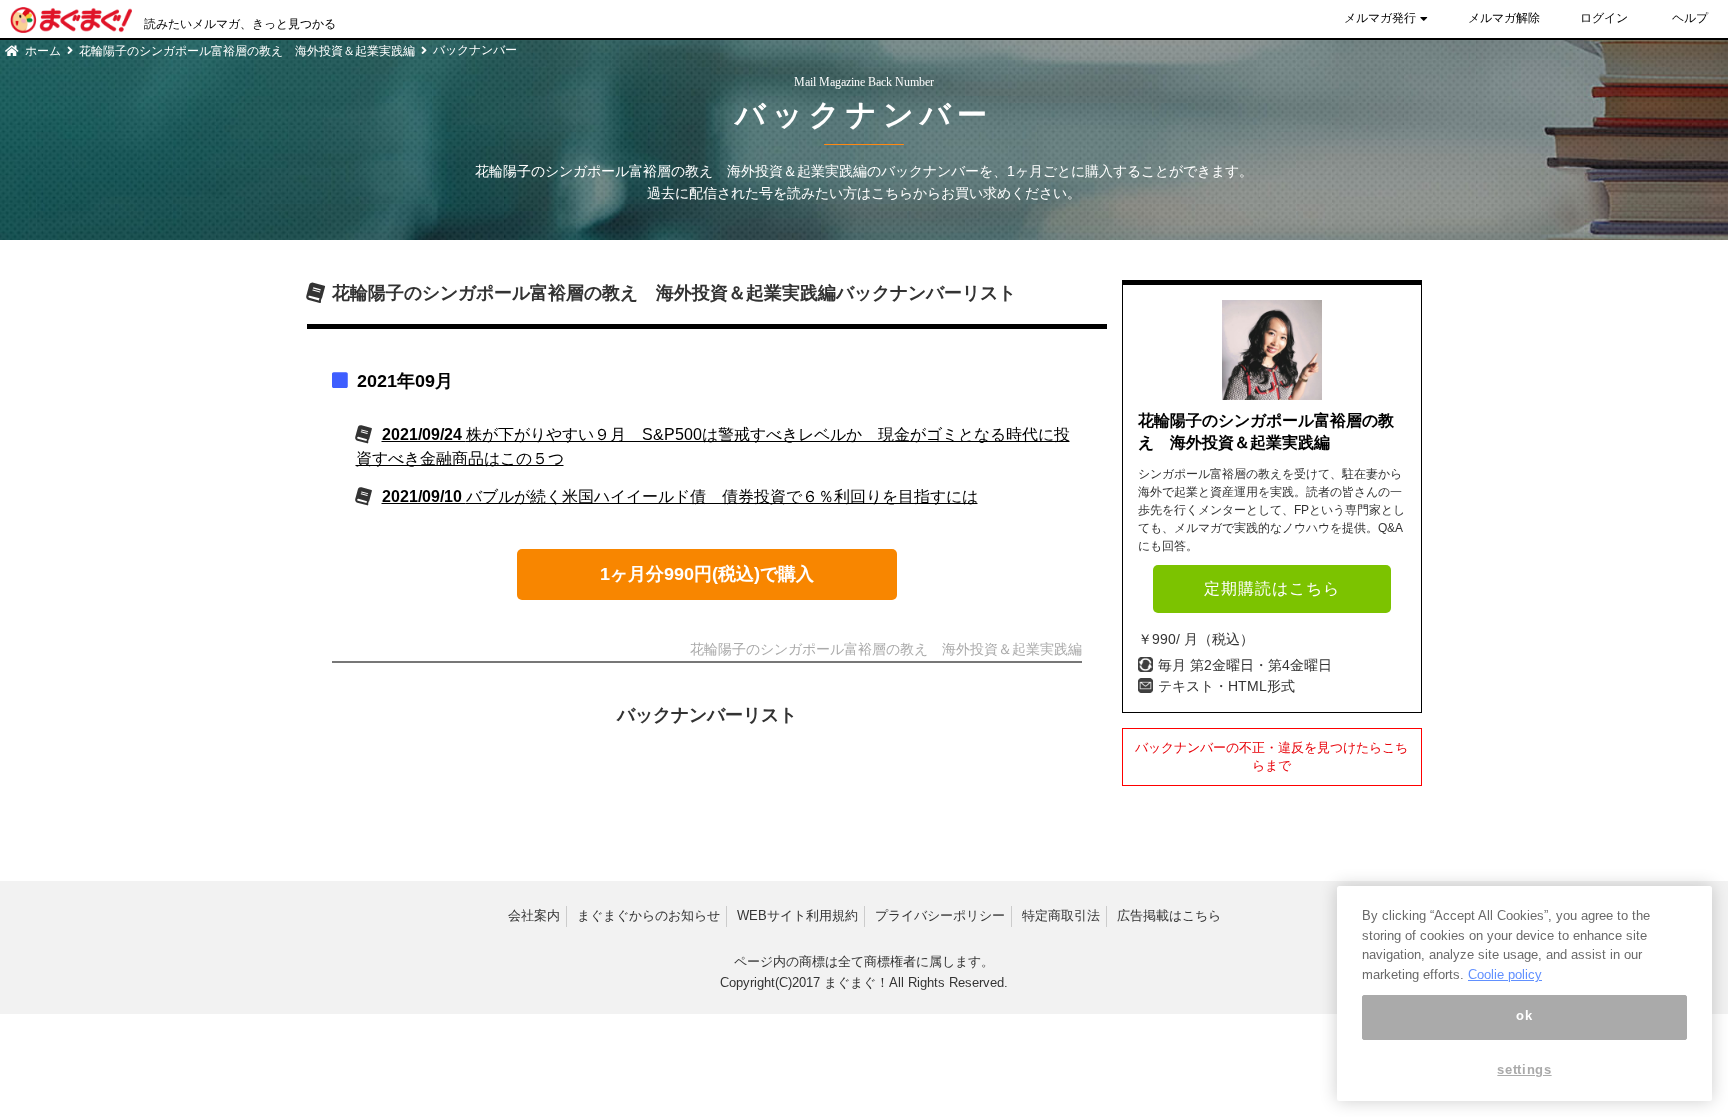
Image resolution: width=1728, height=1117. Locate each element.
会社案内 (534, 915)
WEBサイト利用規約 (797, 915)
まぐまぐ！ (856, 982)
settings (1524, 1069)
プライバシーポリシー (940, 915)
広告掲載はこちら (1169, 915)
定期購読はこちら (1272, 588)
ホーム (43, 51)
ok (1524, 1016)
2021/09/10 (680, 496)
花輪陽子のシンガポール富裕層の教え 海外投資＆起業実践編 (247, 51)
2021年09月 (405, 381)
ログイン (1604, 18)
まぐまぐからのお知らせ (648, 915)
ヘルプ (1690, 18)
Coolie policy (1505, 974)
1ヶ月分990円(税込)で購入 (707, 574)
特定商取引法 (1061, 915)
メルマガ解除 (1504, 18)
